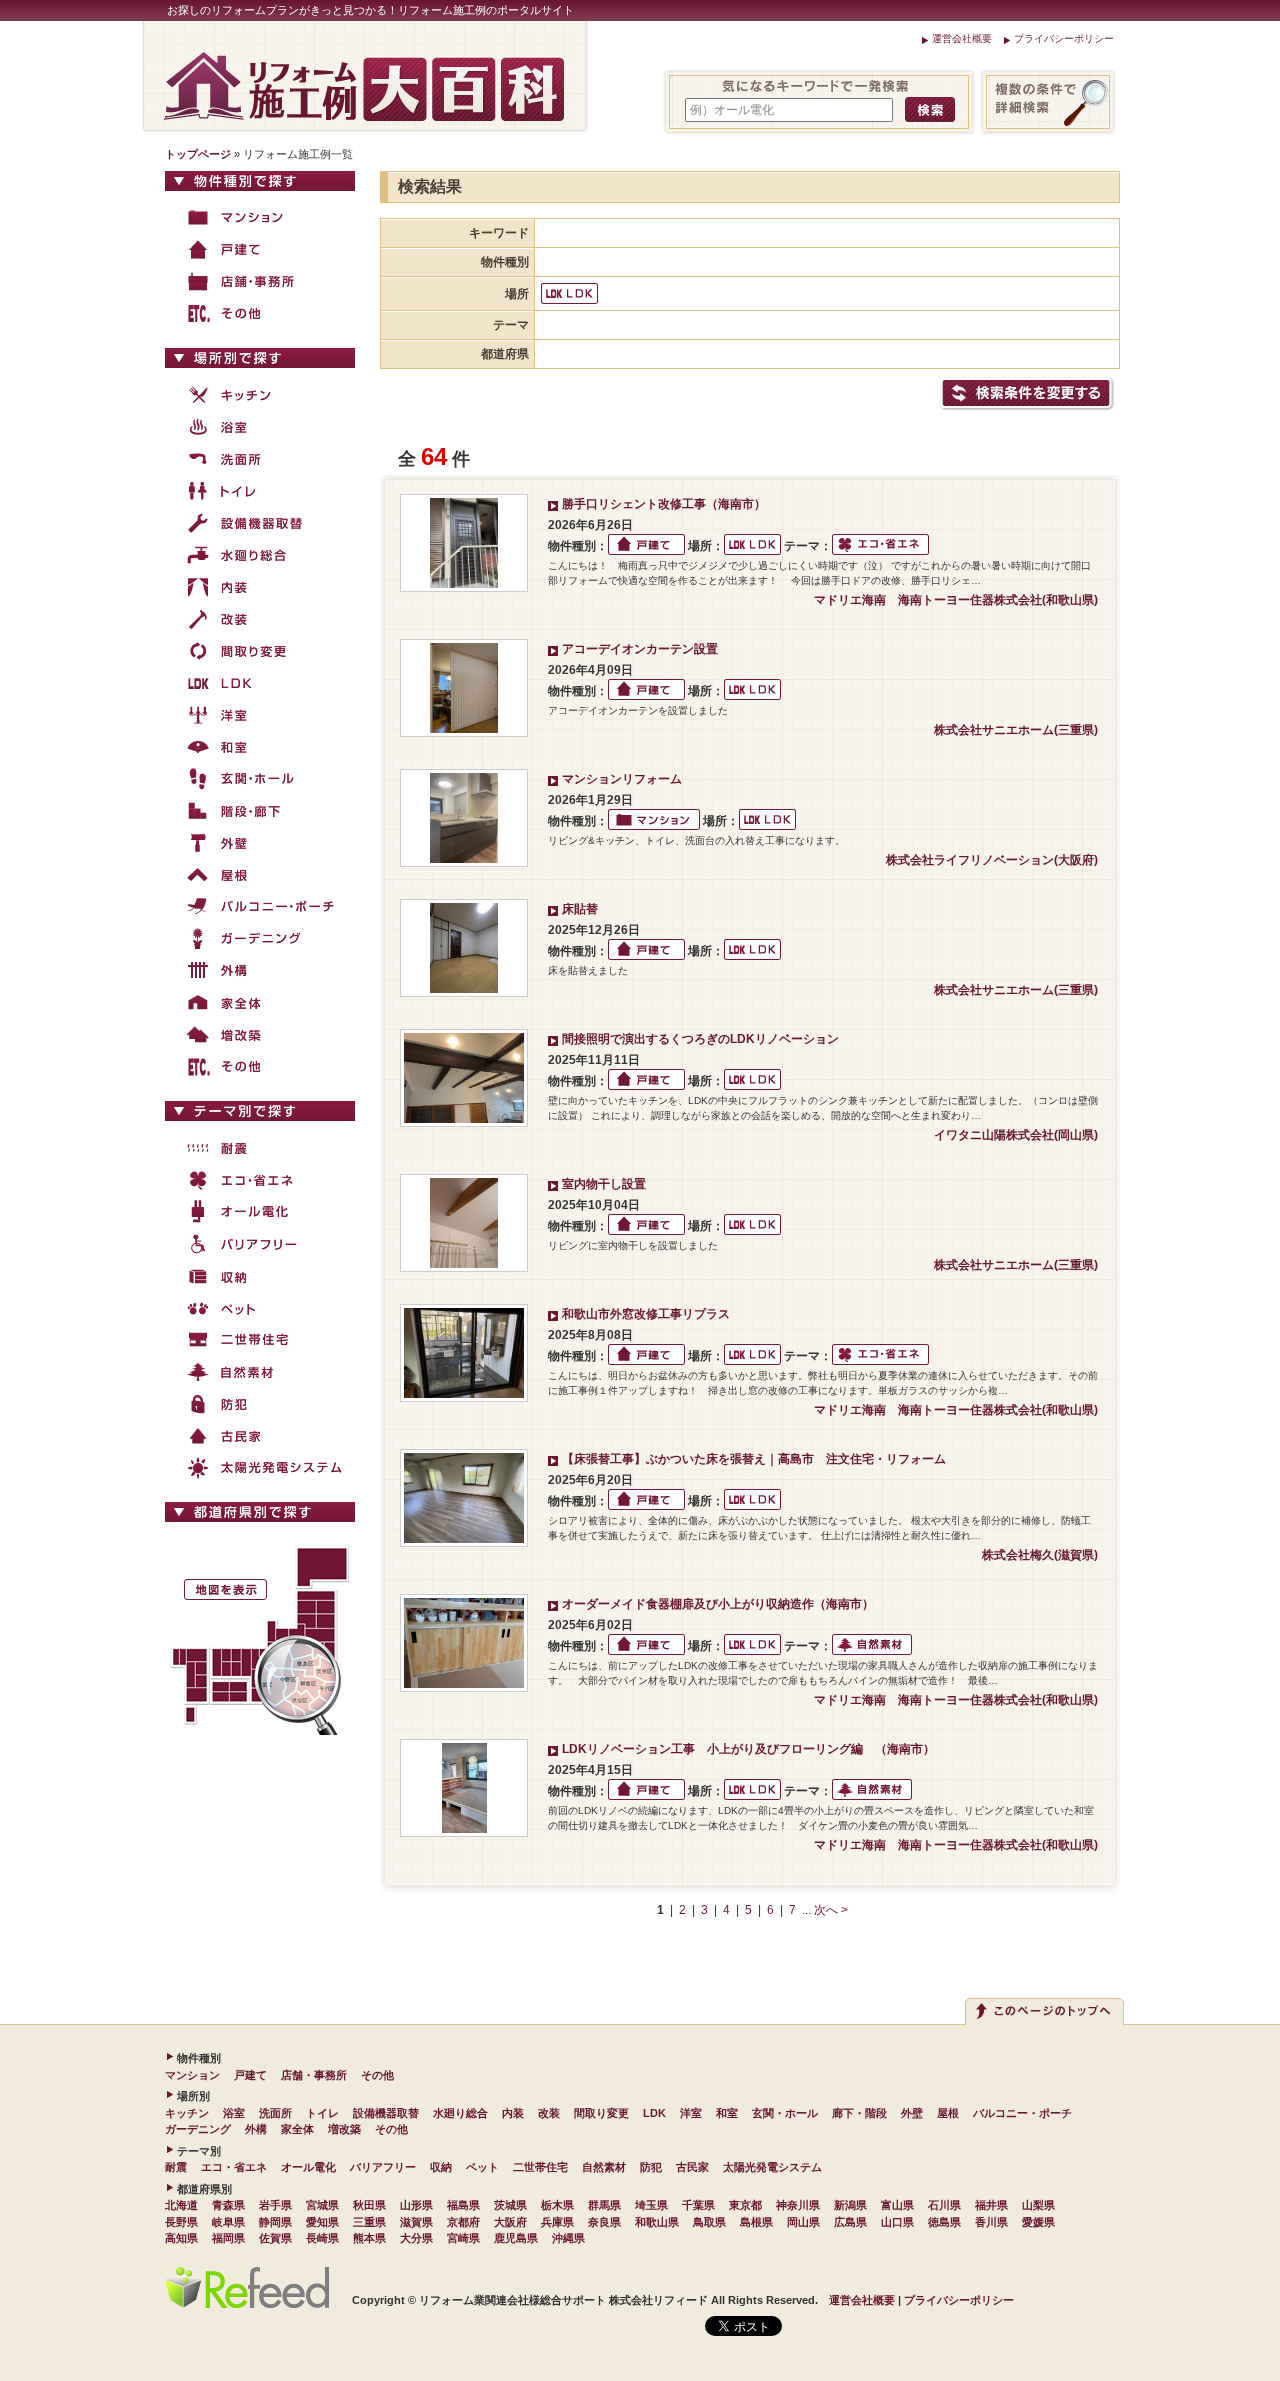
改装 (549, 2113)
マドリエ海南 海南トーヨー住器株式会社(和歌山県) (956, 600)
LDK (654, 2113)
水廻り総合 (460, 2113)
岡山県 (803, 2222)
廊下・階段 (859, 2113)
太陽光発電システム (772, 2167)
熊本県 (369, 2238)
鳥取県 (709, 2222)
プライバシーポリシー (1064, 38)
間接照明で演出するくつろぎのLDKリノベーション (700, 1039)
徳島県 (944, 2222)
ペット (482, 2167)
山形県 (416, 2205)
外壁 (912, 2113)
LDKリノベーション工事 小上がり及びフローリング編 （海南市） (754, 1749)
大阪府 (510, 2222)
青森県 (228, 2205)
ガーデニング (198, 2129)
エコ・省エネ (234, 2167)
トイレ (322, 2113)
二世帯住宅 (540, 2167)
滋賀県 (416, 2222)
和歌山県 (657, 2222)
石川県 (944, 2205)
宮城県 (322, 2205)
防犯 (651, 2167)
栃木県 (557, 2205)
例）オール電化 (732, 110)
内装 (513, 2113)
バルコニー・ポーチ (1022, 2113)
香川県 (991, 2222)
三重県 (369, 2222)
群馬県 (604, 2205)
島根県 (756, 2222)
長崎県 (322, 2238)
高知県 (181, 2238)
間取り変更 (601, 2113)
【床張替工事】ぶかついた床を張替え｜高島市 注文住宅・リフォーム (754, 1459)
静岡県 (275, 2222)
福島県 (463, 2205)
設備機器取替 (386, 2113)
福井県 (991, 2205)
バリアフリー (383, 2167)
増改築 (344, 2129)
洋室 (691, 2113)
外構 (256, 2129)
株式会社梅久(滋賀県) (1040, 1555)
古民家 (692, 2167)
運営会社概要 (962, 38)
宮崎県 (463, 2238)
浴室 (234, 2113)
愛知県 (322, 2222)
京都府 (463, 2222)
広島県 (850, 2222)
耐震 (176, 2167)
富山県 (897, 2205)
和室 (727, 2113)
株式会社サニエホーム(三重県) (1016, 730)
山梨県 (1038, 2205)
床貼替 (580, 909)
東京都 (745, 2205)
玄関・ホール (785, 2113)
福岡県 (228, 2238)
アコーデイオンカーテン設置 (640, 649)
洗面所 (275, 2113)
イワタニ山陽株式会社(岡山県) (1016, 1135)
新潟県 (850, 2205)
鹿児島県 (516, 2238)
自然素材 (604, 2167)
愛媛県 (1038, 2222)
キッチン (187, 2113)
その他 (377, 2075)
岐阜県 (228, 2222)
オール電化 (308, 2167)
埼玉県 (651, 2205)
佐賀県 (275, 2238)
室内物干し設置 (604, 1184)
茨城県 (510, 2205)
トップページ (198, 154)
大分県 (416, 2238)
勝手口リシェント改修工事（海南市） (664, 504)
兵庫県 (557, 2222)
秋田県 (369, 2205)
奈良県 (604, 2222)
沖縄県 (568, 2238)
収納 (441, 2167)
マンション (192, 2075)
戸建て (250, 2075)
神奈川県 (798, 2205)
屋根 (948, 2113)
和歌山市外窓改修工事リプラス (646, 1314)
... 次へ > (825, 1910)
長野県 (181, 2222)
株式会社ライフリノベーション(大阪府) (992, 860)
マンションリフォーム (622, 779)
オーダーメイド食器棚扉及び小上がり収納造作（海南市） (718, 1604)
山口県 (897, 2222)
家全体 (297, 2129)
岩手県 (275, 2205)
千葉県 (698, 2205)
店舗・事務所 (314, 2075)
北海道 (181, 2205)
